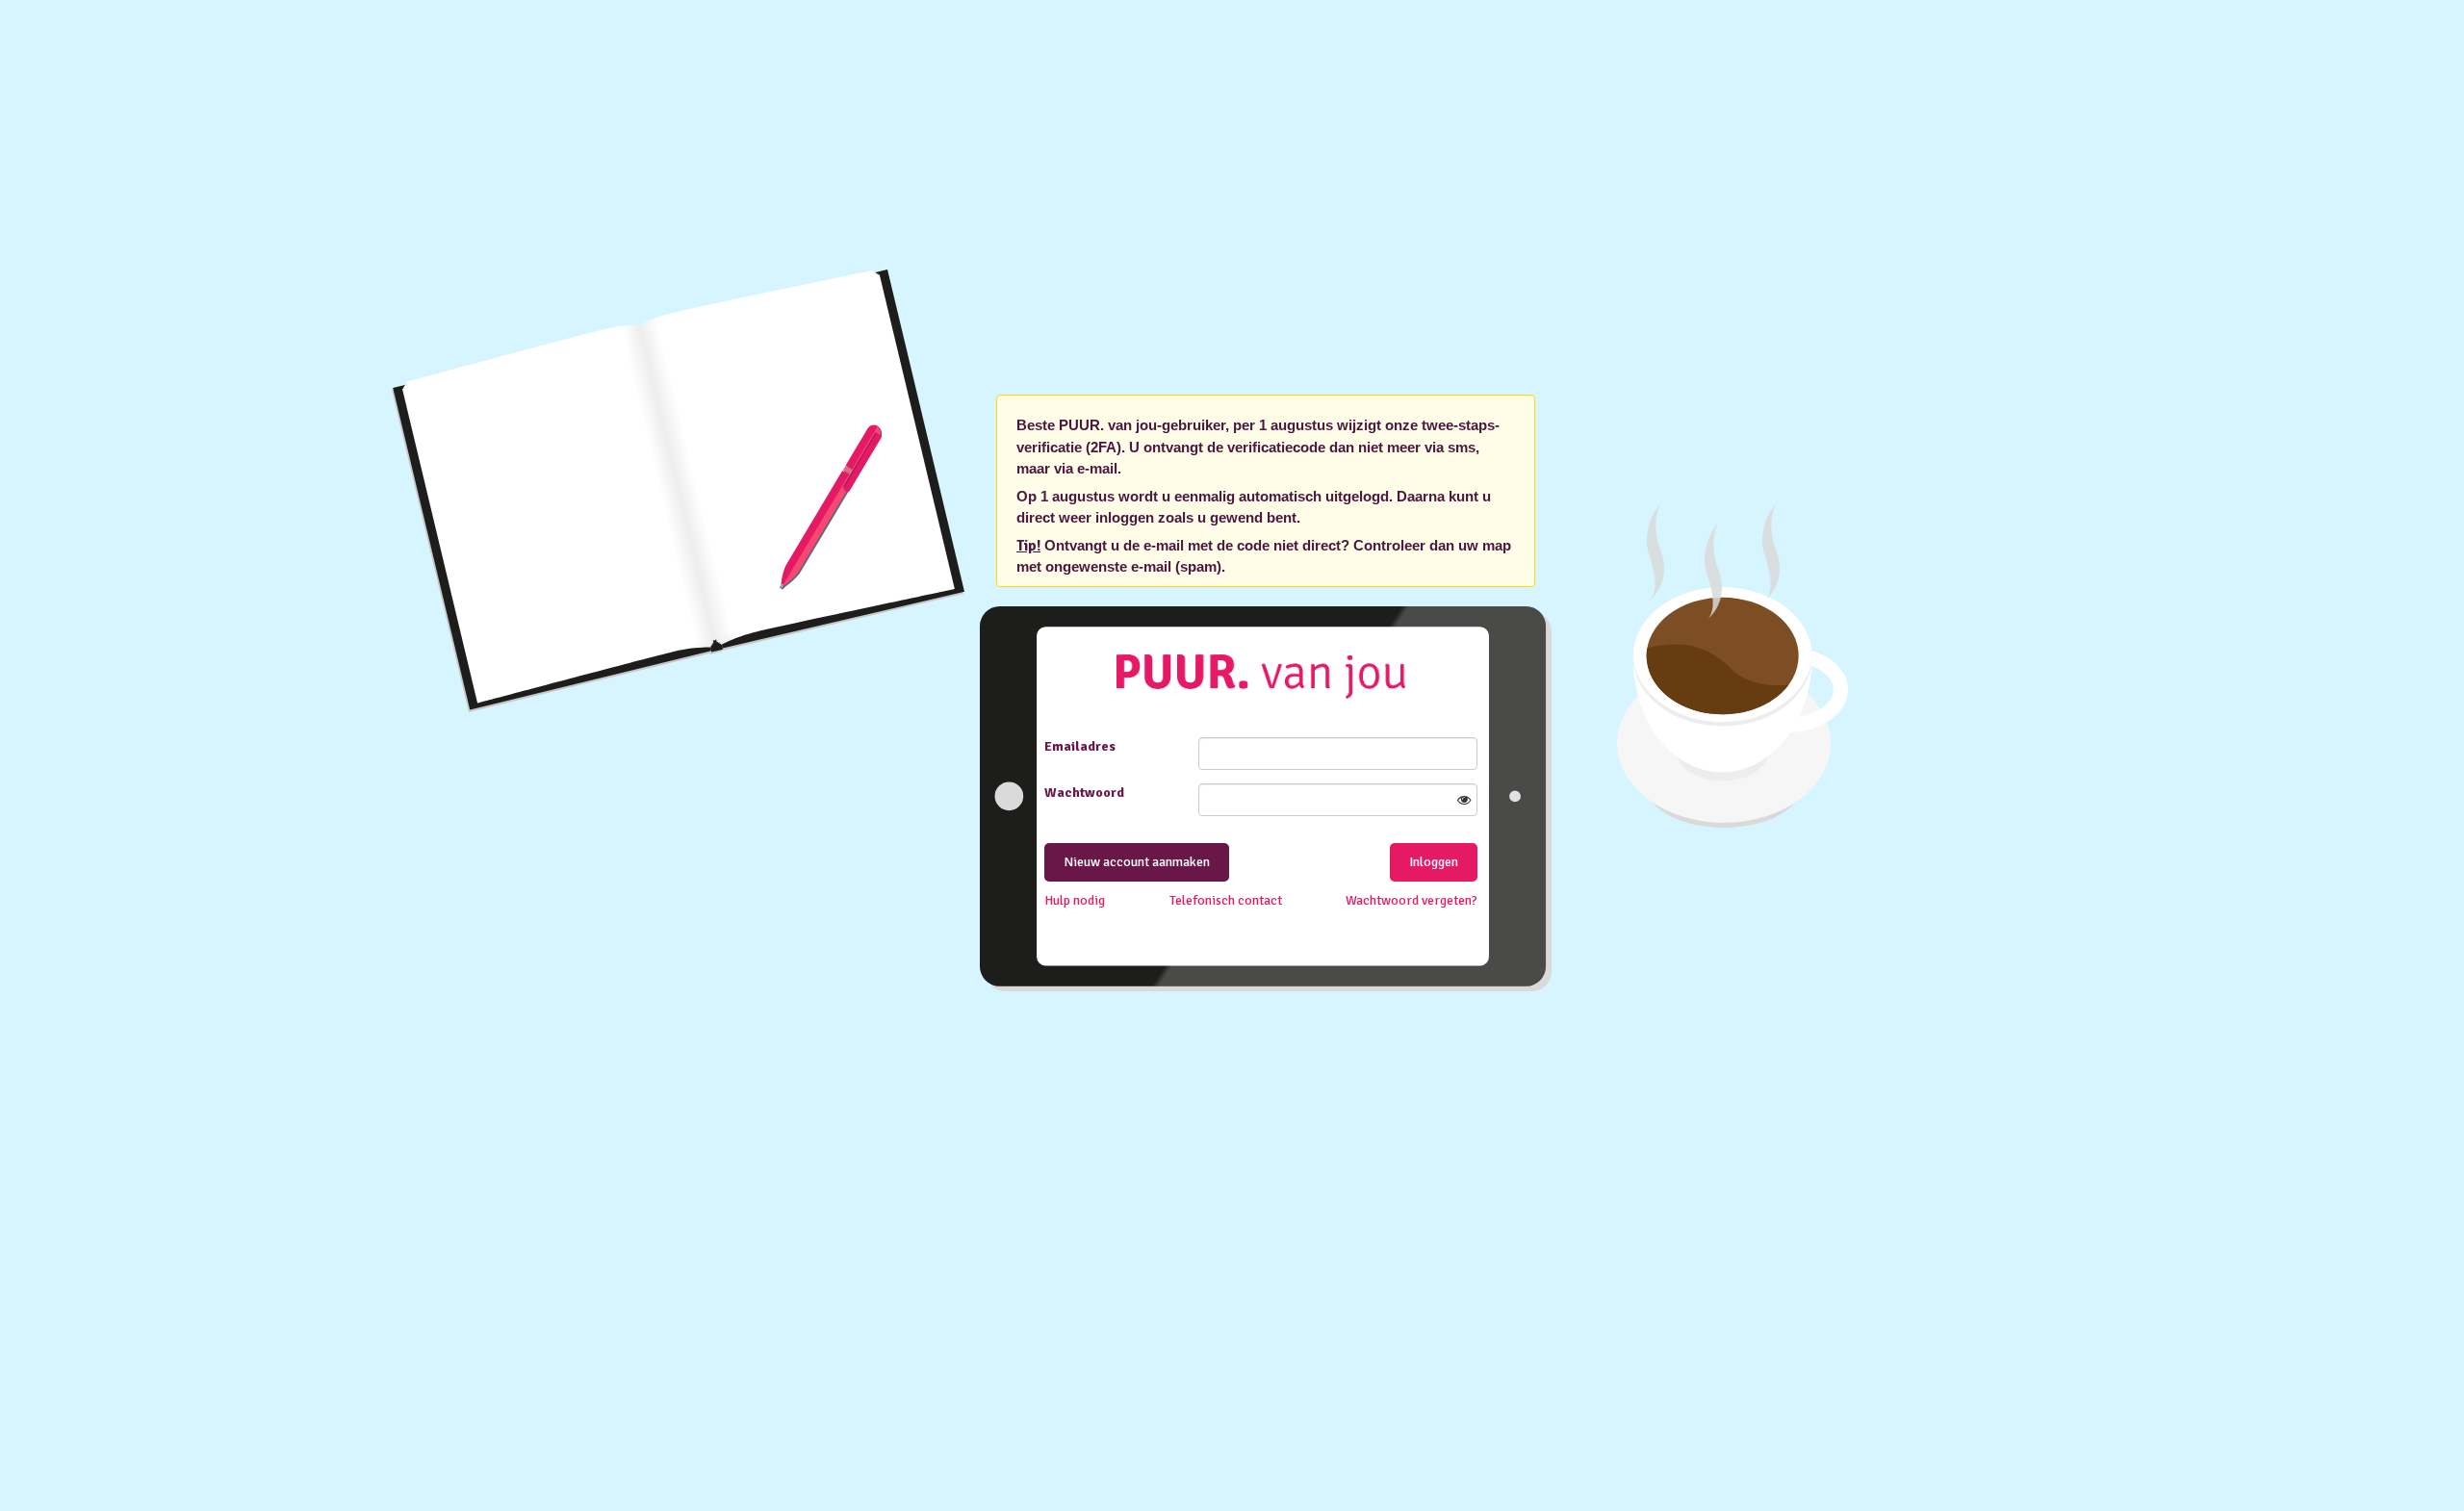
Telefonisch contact (1226, 900)
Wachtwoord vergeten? (1412, 900)
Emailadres (1080, 746)
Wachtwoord (1084, 793)
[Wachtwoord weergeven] (1464, 800)
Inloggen (1434, 862)
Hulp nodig (1075, 900)
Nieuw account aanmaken (1137, 862)
